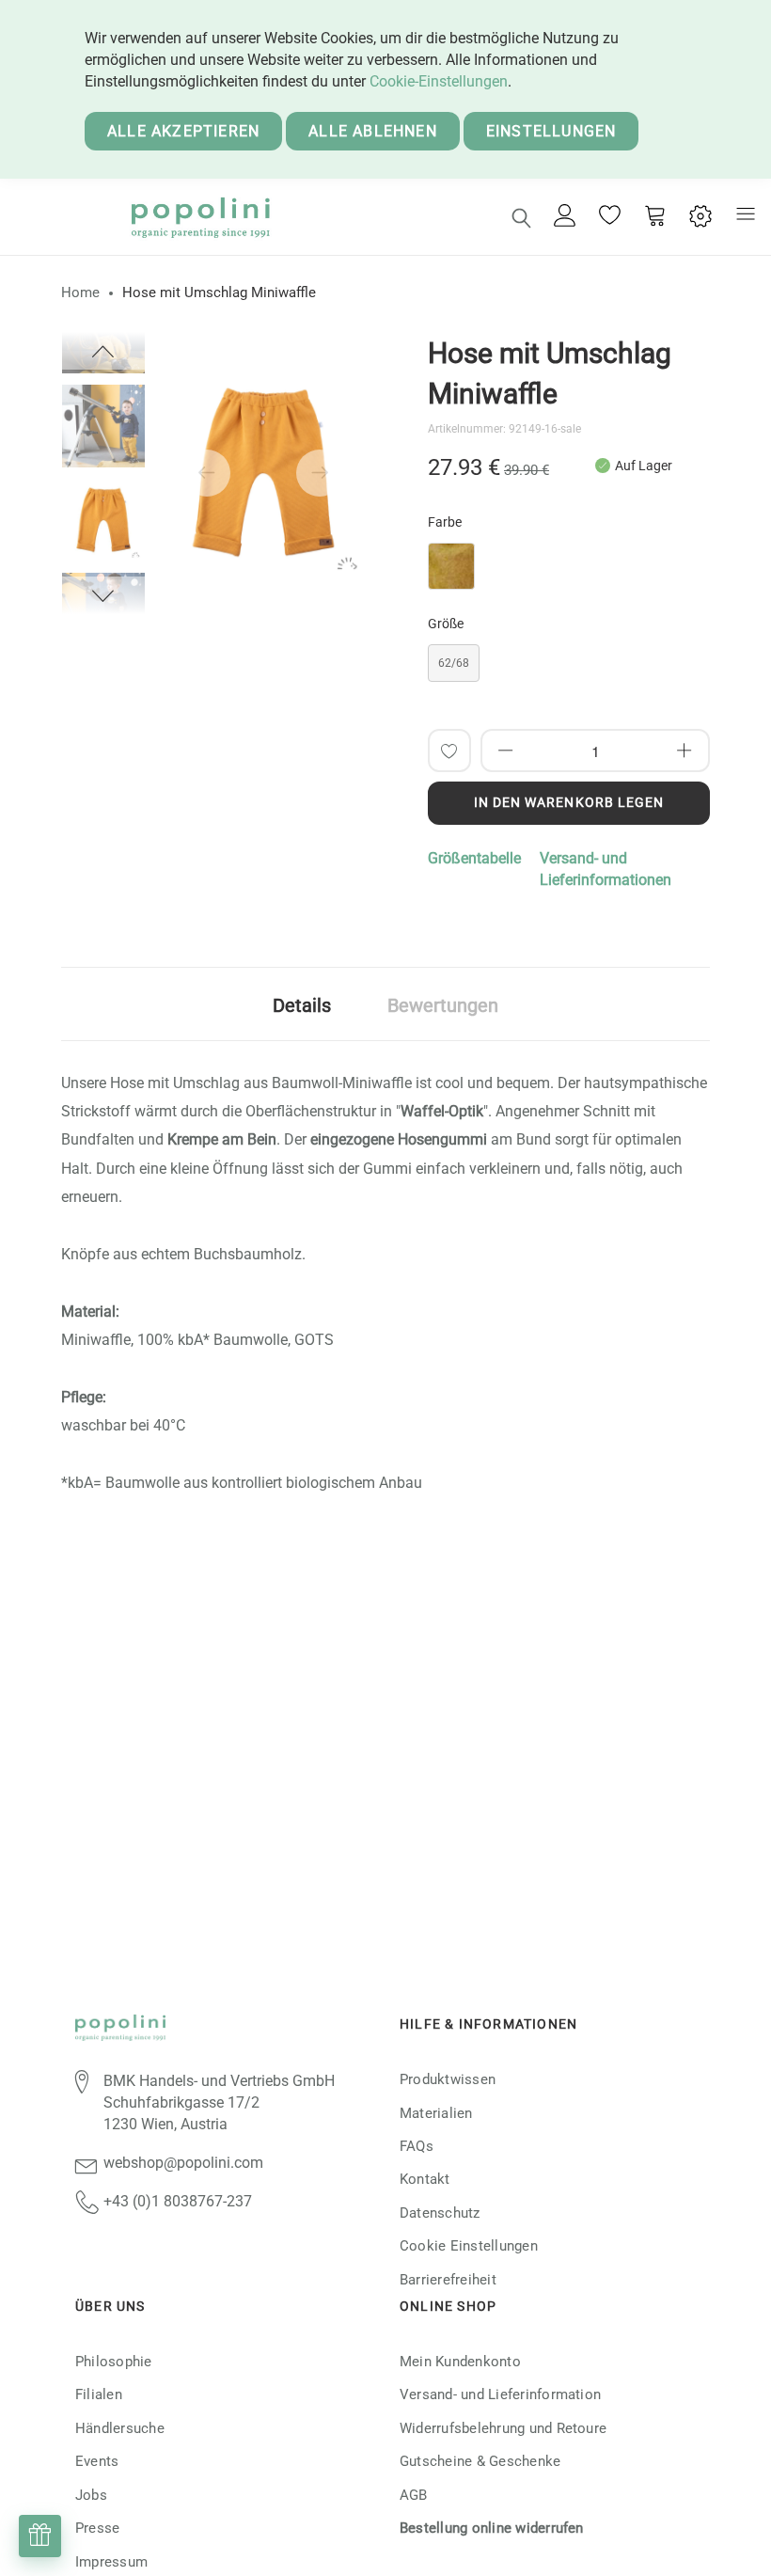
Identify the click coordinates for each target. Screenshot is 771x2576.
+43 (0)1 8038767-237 (178, 2201)
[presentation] (207, 473)
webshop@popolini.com (183, 2163)
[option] (103, 520)
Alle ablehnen (373, 131)
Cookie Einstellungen (469, 2246)
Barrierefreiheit (448, 2280)
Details (302, 1005)
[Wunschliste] (610, 217)
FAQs (417, 2146)
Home (80, 292)
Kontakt (425, 2179)
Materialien (436, 2113)
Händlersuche (120, 2428)
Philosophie (114, 2362)
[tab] (302, 1004)
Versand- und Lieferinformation (500, 2394)
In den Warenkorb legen (569, 802)
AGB (414, 2495)
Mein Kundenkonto (460, 2362)
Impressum (111, 2562)
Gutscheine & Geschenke (480, 2461)
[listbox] (569, 571)
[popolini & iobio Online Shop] (200, 217)
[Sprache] (700, 217)
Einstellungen (551, 131)
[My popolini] (565, 217)
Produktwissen (448, 2079)
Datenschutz (440, 2213)
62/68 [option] (454, 663)
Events (97, 2461)
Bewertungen (443, 1005)
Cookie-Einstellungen (439, 81)
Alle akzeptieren (183, 131)
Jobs (91, 2495)
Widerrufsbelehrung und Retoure (503, 2428)
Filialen (99, 2394)
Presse (97, 2528)
